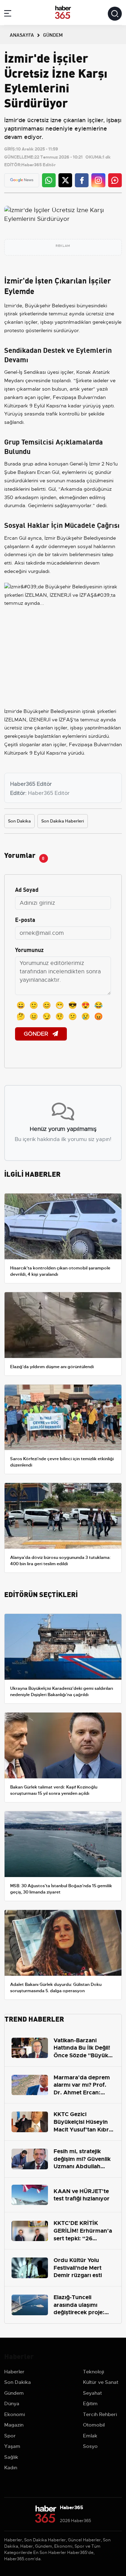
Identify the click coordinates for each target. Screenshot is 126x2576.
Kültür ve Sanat (101, 2382)
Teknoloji (93, 2372)
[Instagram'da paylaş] (98, 180)
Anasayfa (22, 35)
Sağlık (11, 2457)
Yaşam (12, 2446)
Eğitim (90, 2403)
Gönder (37, 1034)
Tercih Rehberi (100, 2414)
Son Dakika (19, 821)
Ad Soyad (27, 889)
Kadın (11, 2467)
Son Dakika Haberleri (63, 821)
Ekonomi (15, 2414)
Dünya (12, 2403)
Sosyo (90, 2446)
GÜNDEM (53, 35)
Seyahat (92, 2393)
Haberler (14, 2372)
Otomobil (94, 2425)
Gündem (14, 2393)
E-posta (25, 919)
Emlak (90, 2436)
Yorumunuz (29, 949)
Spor (10, 2436)
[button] (8, 15)
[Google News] (22, 180)
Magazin (14, 2425)
